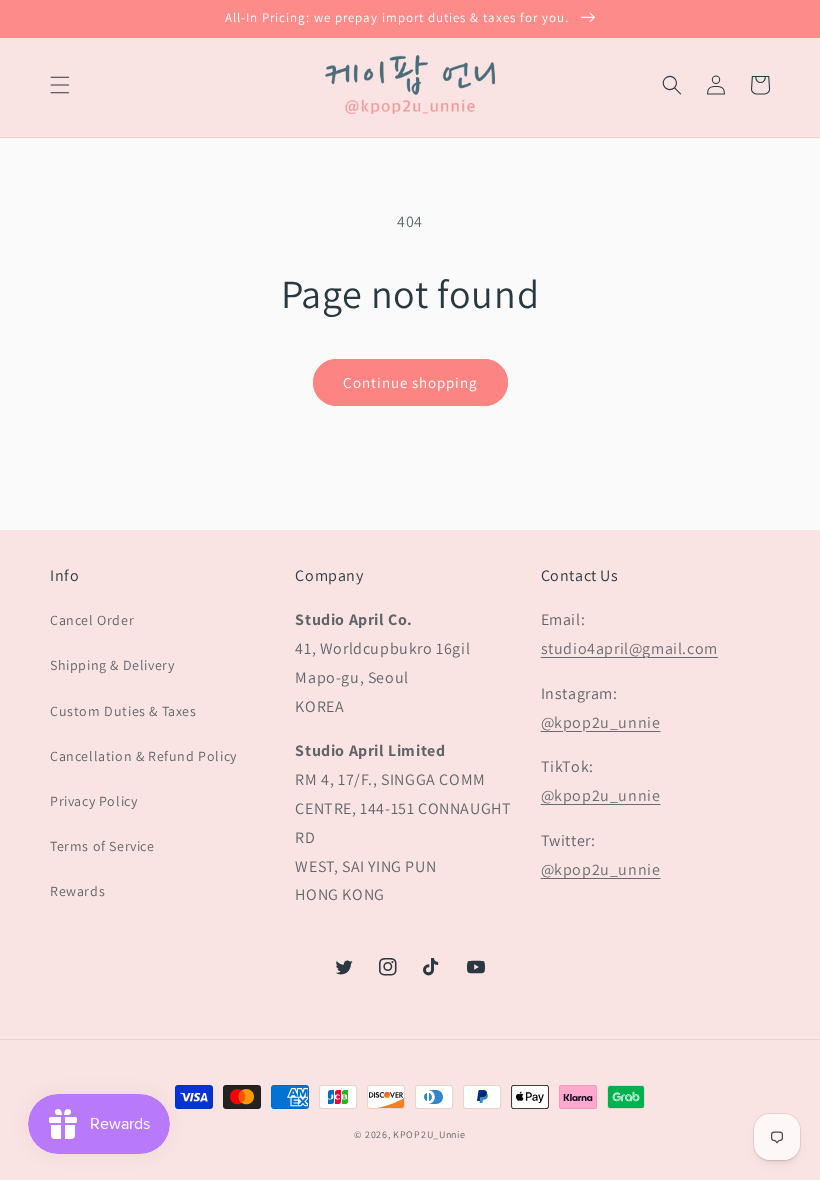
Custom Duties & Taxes (123, 711)
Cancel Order (92, 620)
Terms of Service (102, 846)
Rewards (77, 891)
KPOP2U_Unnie (429, 1134)
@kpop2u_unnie (601, 722)
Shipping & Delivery (112, 665)
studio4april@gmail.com (629, 648)
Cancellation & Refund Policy (143, 756)
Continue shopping (410, 382)
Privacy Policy (93, 801)
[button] (60, 85)
